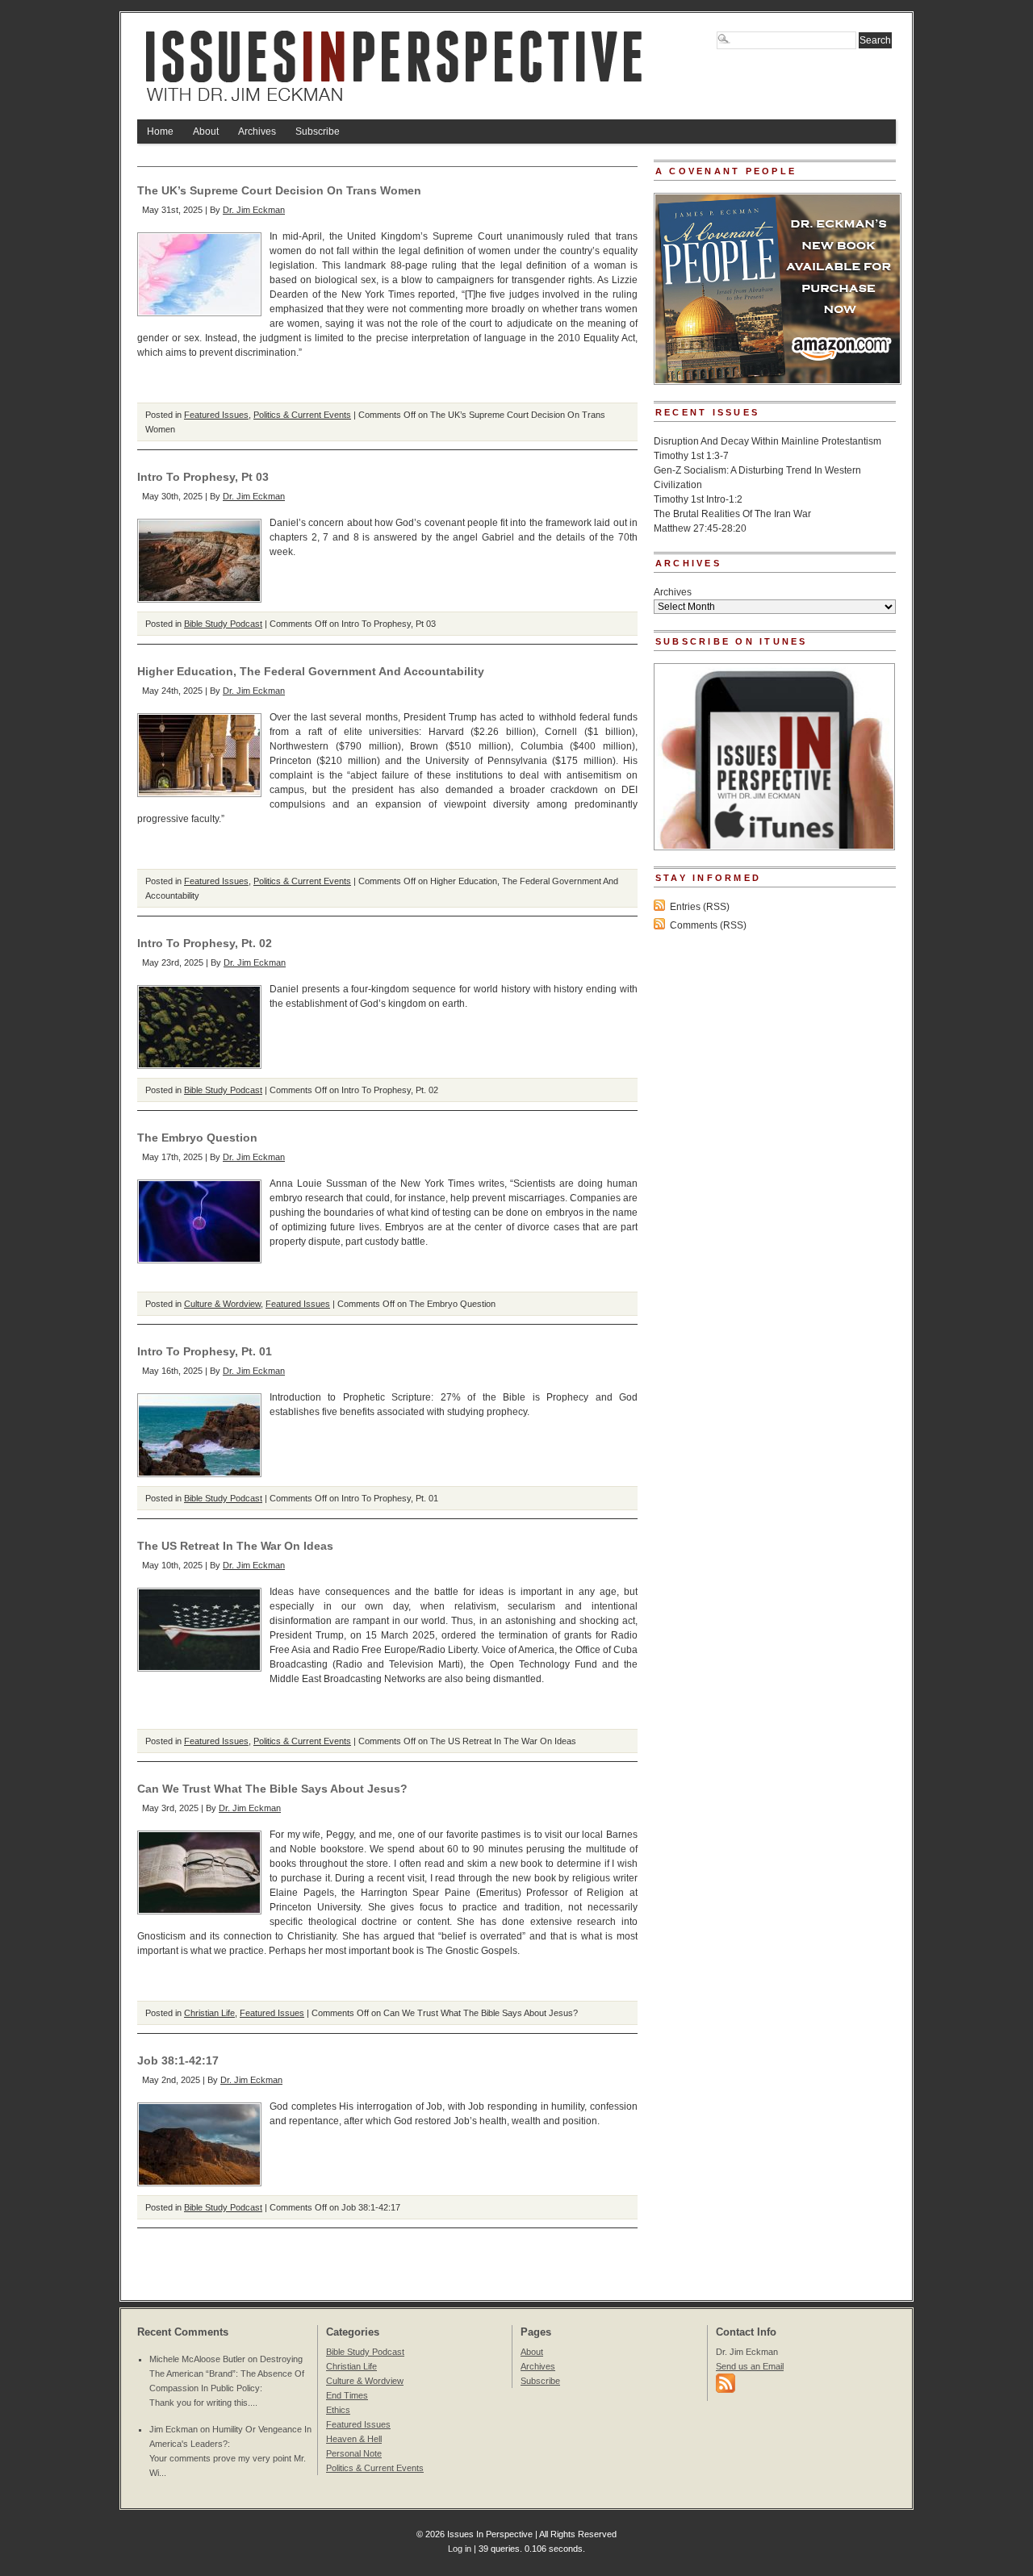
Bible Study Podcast (223, 624)
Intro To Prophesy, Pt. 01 (205, 1351)
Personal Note (354, 2453)
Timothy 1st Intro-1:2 (698, 499)
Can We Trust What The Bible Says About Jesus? (272, 1789)
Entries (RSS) (700, 907)
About (206, 132)
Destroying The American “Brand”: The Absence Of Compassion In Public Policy (227, 2374)
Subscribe (318, 132)
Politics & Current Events (302, 415)
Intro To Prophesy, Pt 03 (203, 477)
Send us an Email (750, 2366)
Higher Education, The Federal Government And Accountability (311, 671)
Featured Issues (216, 415)
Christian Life (209, 2013)
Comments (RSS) (708, 925)
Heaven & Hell (354, 2439)
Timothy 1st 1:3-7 (691, 456)
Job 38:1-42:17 (178, 2060)
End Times (347, 2395)
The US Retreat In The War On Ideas (235, 1546)
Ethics (338, 2410)
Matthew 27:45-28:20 (700, 528)
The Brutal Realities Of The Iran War (732, 514)
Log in (460, 2549)
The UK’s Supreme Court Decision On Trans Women (279, 190)
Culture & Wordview (222, 1304)
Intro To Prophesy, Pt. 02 (205, 943)
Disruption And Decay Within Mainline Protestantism (767, 441)
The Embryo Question (197, 1138)
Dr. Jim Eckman (254, 210)
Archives (257, 132)
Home (160, 132)
